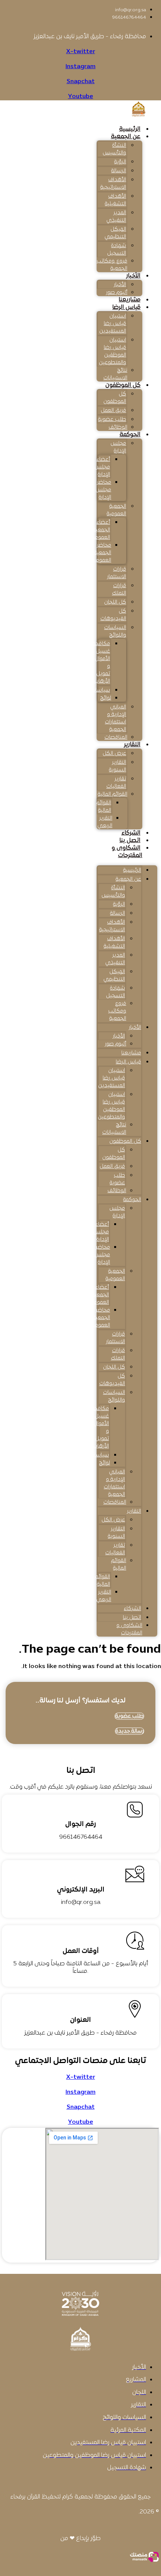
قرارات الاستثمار (117, 573)
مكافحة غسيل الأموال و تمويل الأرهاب (101, 663)
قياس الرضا (126, 307)
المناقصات (116, 737)
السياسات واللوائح (115, 631)
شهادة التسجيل (117, 250)
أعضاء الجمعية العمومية (100, 530)
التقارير (132, 745)
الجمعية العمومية (116, 510)
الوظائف (118, 427)
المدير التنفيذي (116, 217)
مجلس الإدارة (118, 447)
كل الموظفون (123, 385)
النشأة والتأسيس (114, 149)
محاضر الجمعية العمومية (101, 553)
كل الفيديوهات (113, 615)
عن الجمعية (126, 137)
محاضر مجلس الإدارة (103, 490)
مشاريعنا (130, 300)
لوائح (106, 698)
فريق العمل (113, 411)
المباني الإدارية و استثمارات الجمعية (116, 718)
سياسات (101, 690)
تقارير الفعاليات (116, 783)
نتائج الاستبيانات (115, 374)
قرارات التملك (119, 590)
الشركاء (131, 833)
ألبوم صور (117, 293)
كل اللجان (115, 602)
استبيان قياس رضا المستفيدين (113, 324)
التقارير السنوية (118, 766)
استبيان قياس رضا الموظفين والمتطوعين (113, 351)
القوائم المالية (113, 794)
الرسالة (119, 171)
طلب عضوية (112, 420)
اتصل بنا (130, 841)
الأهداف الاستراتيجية (113, 184)
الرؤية (120, 162)
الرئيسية (130, 129)
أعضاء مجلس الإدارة (102, 467)
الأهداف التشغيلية (116, 200)
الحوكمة (130, 435)
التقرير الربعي (105, 822)
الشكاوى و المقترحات (127, 852)
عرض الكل (114, 754)
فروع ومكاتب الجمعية (112, 265)
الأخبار (133, 276)
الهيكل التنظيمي (115, 233)
